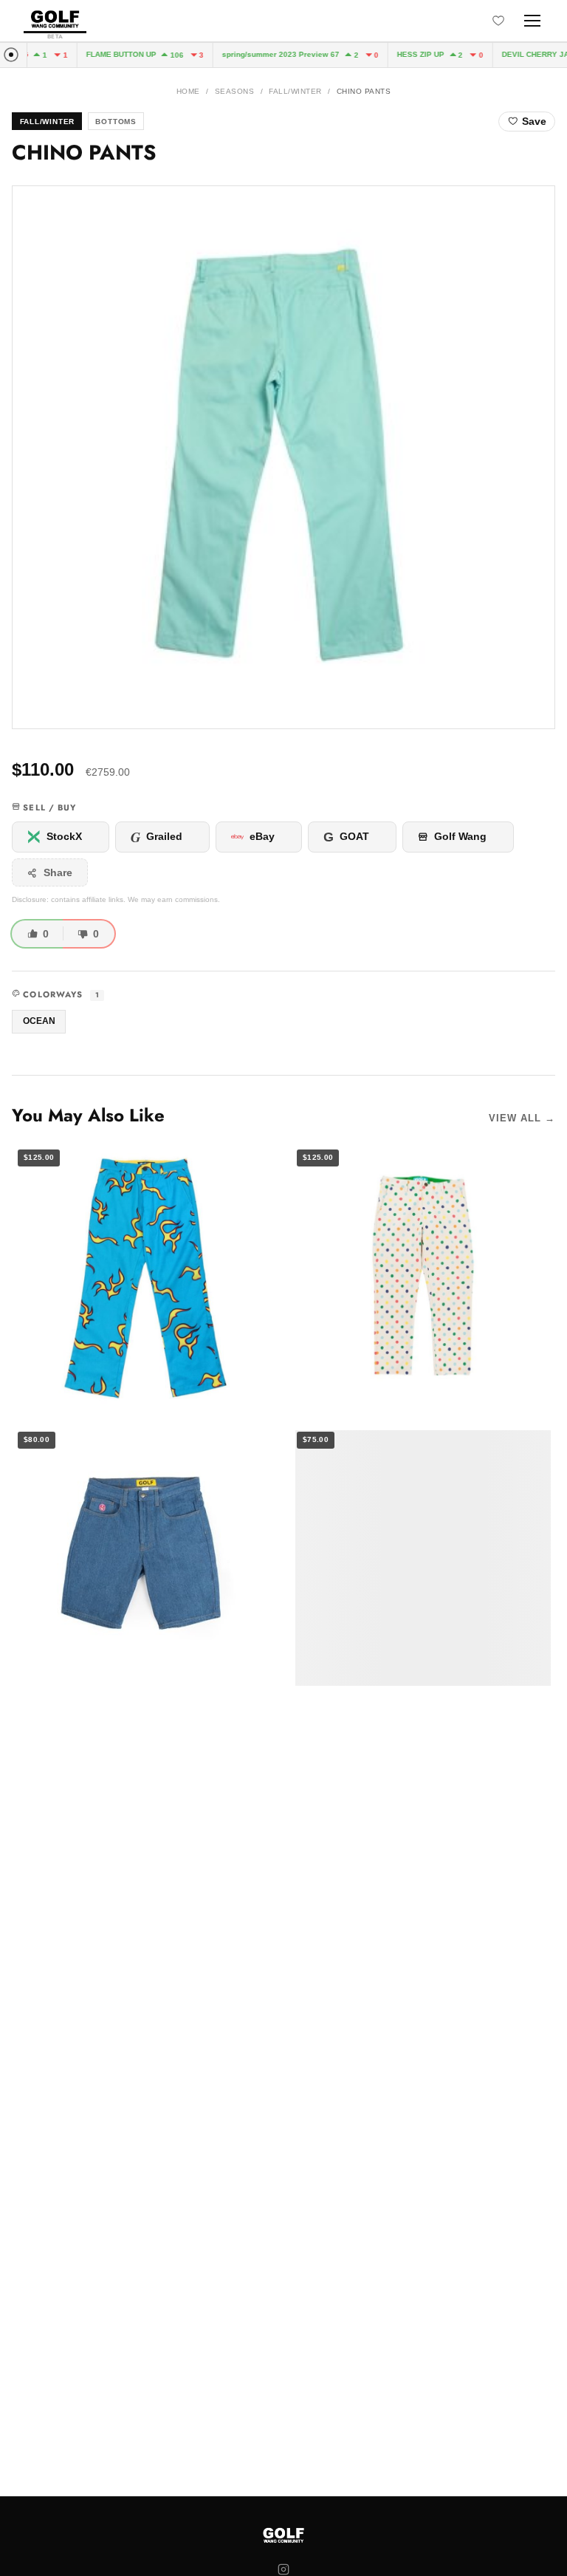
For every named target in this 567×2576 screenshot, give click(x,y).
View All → (522, 1118)
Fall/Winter (295, 91)
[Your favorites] (498, 21)
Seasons (234, 91)
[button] (283, 457)
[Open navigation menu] (532, 21)
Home (188, 91)
